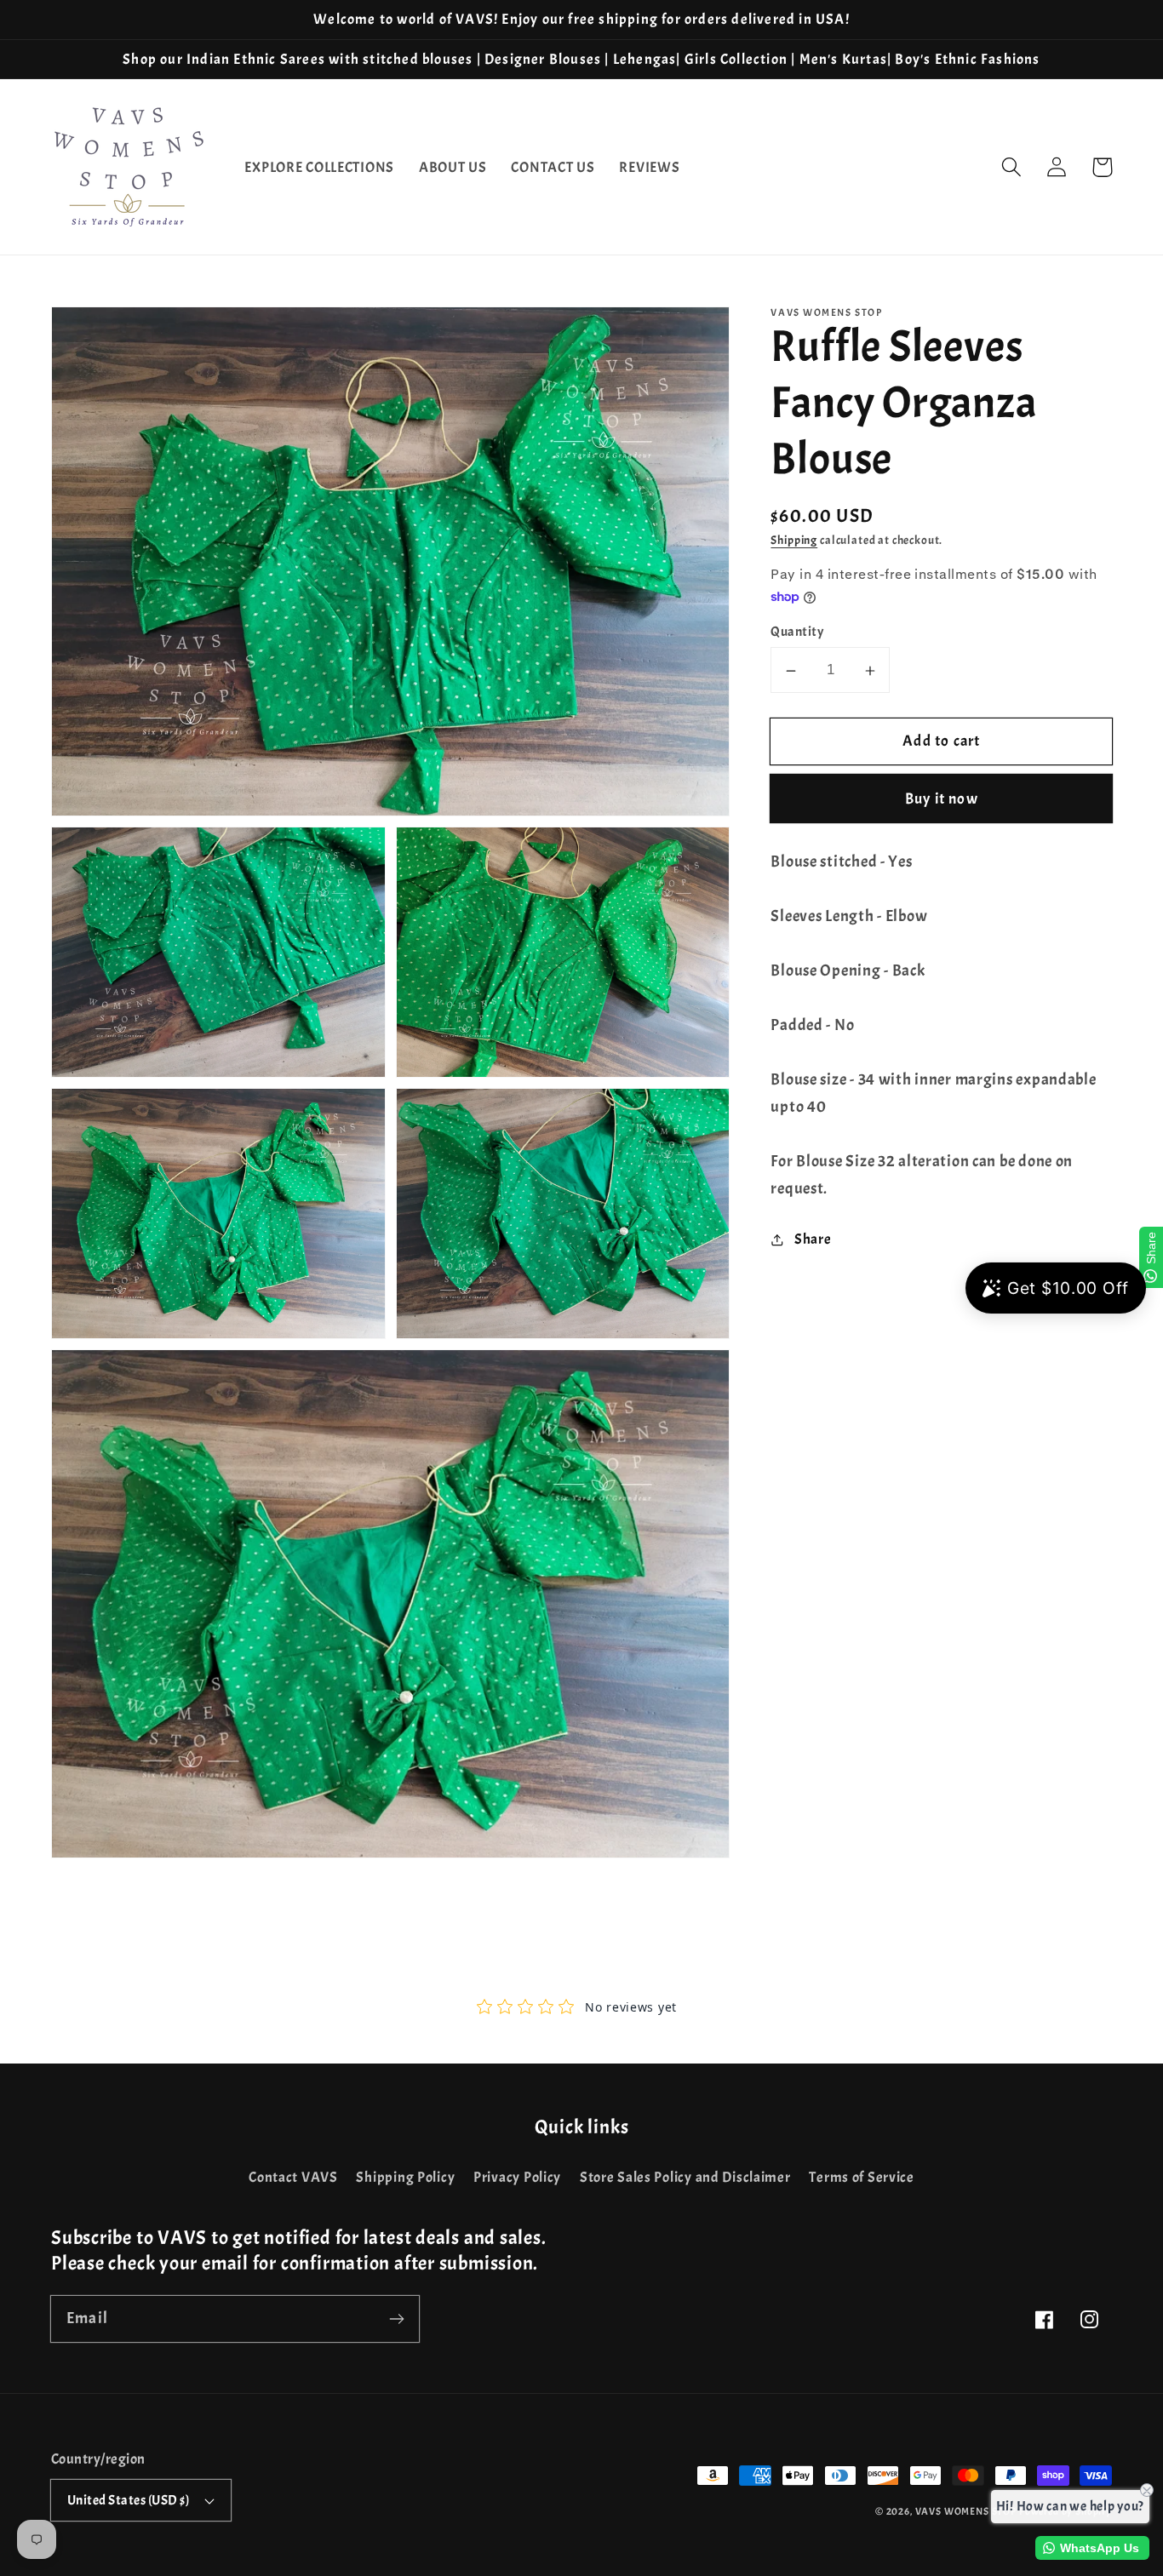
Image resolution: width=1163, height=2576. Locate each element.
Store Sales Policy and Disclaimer (685, 2177)
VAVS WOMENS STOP (966, 2511)
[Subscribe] (396, 2318)
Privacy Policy (517, 2177)
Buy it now (942, 800)
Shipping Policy (405, 2177)
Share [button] (813, 1240)
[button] (1012, 167)
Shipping (794, 540)
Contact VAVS (293, 2177)
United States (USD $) (128, 2500)
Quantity (797, 633)
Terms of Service (862, 2177)
